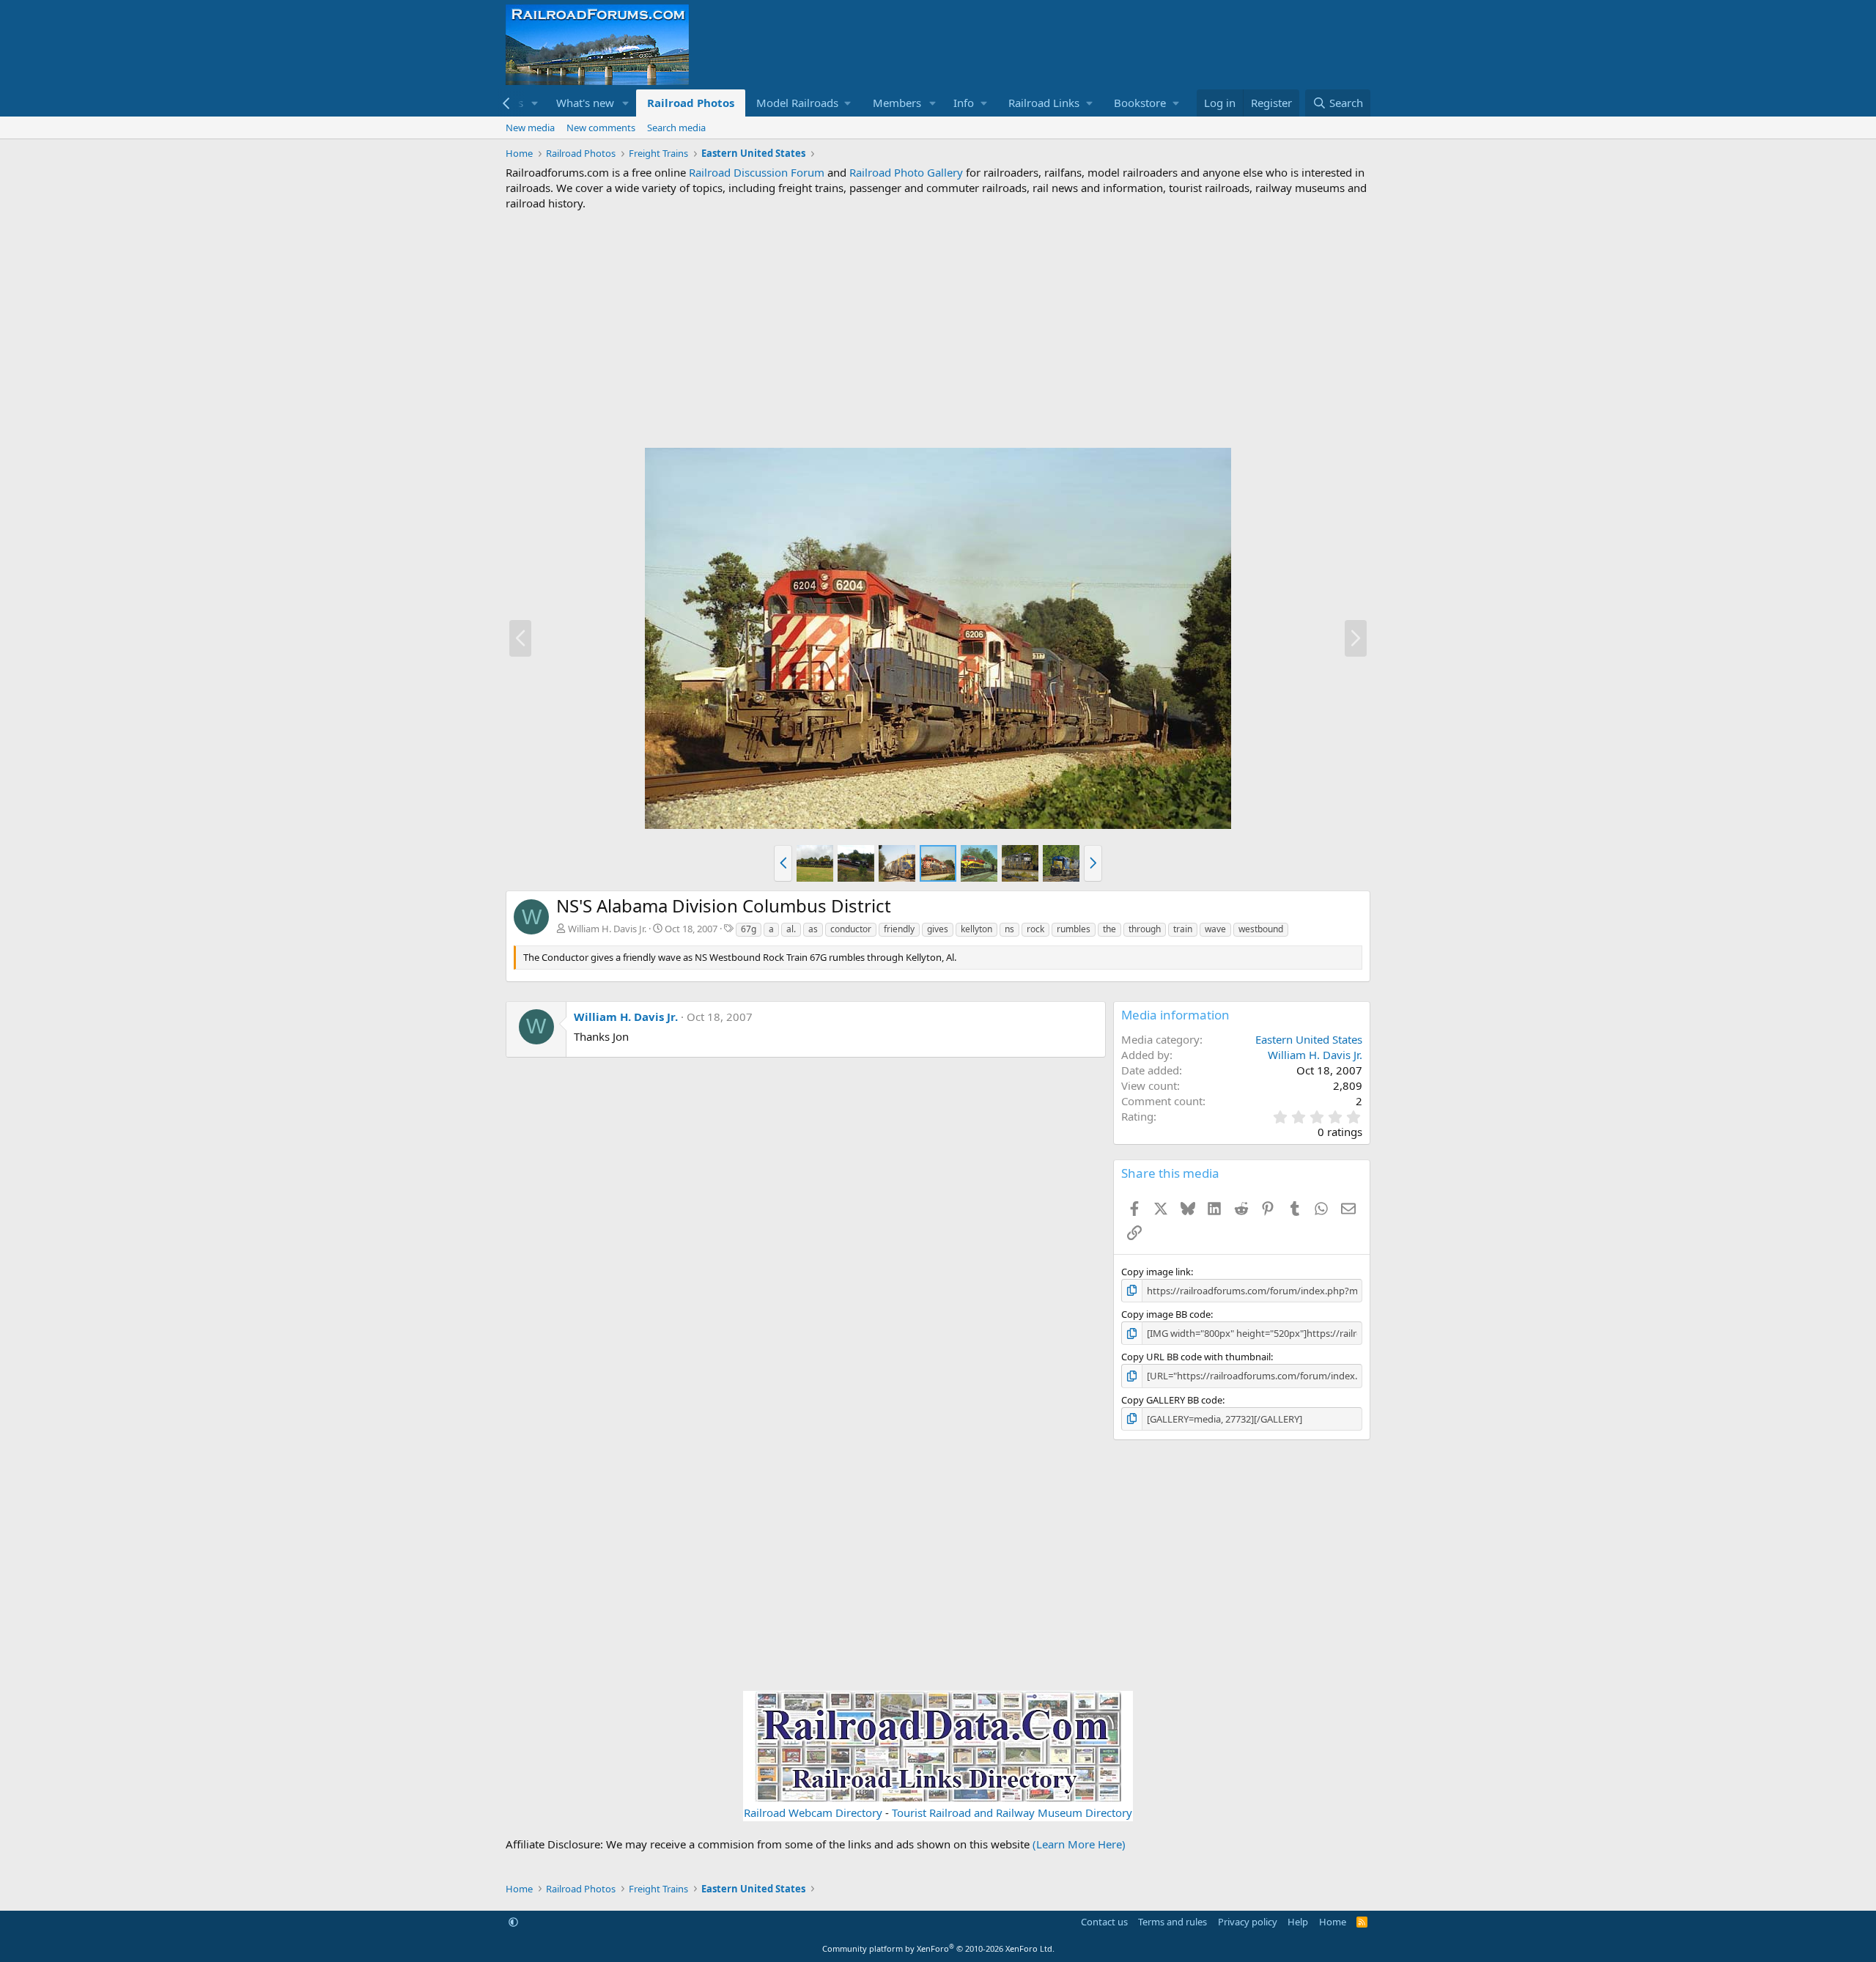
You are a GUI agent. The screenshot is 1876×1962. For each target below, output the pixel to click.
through (1145, 929)
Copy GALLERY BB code (1172, 1400)
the (1109, 929)
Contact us (1104, 1922)
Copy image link (1156, 1272)
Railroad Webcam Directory (813, 1812)
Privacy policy (1248, 1922)
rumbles (1074, 929)
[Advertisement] (938, 329)
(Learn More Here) (1079, 1844)
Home (1333, 1922)
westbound (1261, 929)
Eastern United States (1309, 1039)
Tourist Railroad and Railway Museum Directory (1012, 1812)
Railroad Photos (691, 103)
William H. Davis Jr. (607, 929)
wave (1215, 929)
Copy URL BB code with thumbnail (1196, 1357)
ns (1009, 929)
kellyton (976, 929)
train (1183, 929)
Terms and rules (1172, 1922)
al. (791, 929)
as (813, 929)
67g (749, 929)
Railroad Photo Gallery (906, 172)
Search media (676, 128)
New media (530, 128)
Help (1298, 1922)
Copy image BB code (1166, 1314)
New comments (601, 128)
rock (1035, 929)
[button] (535, 103)
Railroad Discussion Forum (757, 172)
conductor (851, 929)
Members (897, 103)
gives (938, 929)
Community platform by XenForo (938, 1948)
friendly (899, 929)
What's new (585, 103)
